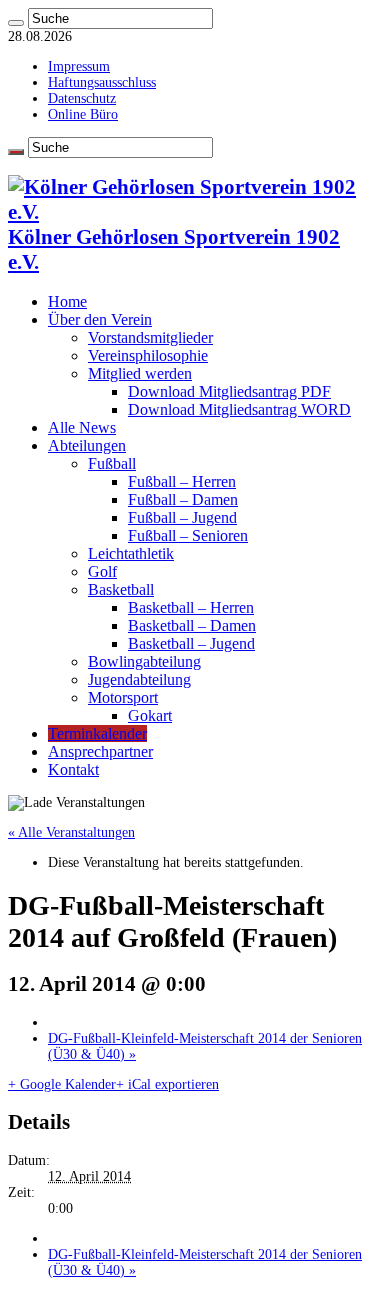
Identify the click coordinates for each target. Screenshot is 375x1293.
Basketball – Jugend (191, 643)
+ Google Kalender (62, 1084)
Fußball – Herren (182, 481)
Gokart (150, 715)
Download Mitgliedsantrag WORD (239, 409)
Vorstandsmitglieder (150, 337)
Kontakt (73, 769)
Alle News (82, 427)
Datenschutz (82, 98)
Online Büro (83, 114)
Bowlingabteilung (144, 661)
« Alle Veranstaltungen (71, 832)
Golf (102, 571)
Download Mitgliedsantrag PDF (229, 391)
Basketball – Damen (192, 625)
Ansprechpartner (100, 751)
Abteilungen (87, 445)
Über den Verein (100, 319)
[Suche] (16, 23)
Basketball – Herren (191, 607)
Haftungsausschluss (102, 82)
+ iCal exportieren (167, 1084)
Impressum (79, 66)
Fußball (112, 463)
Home (67, 301)
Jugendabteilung (139, 679)
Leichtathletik (131, 553)
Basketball (121, 589)
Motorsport (123, 697)
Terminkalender (97, 733)
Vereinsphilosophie (148, 355)
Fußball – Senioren (188, 535)
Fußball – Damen (183, 499)
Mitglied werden (140, 373)
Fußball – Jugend (182, 517)
